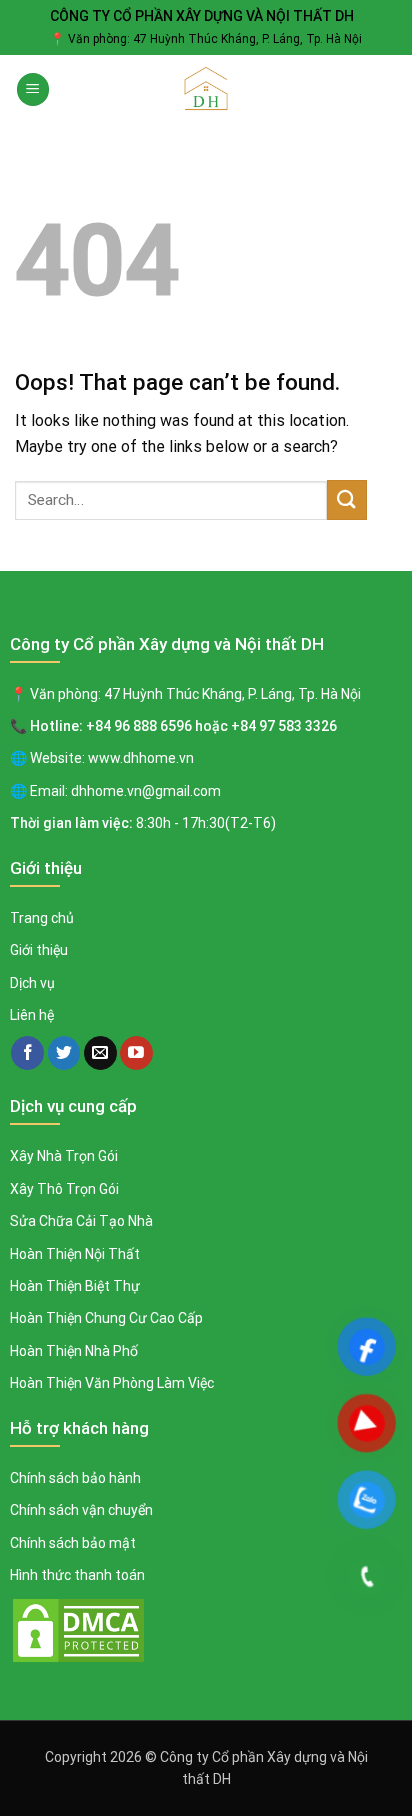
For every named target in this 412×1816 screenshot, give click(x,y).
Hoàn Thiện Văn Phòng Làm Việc (112, 1383)
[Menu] (33, 89)
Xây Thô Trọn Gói (64, 1189)
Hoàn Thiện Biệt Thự (75, 1286)
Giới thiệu (39, 950)
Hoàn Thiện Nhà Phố (74, 1351)
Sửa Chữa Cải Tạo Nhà (81, 1221)
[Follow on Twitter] (64, 1053)
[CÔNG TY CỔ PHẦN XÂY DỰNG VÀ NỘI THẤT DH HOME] (206, 90)
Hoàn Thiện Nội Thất (75, 1254)
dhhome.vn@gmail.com (146, 791)
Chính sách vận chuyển (81, 1510)
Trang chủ (42, 918)
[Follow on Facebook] (27, 1053)
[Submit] (347, 499)
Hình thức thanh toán (77, 1575)
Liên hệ (32, 1015)
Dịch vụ (32, 983)
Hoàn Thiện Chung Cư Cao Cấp (106, 1318)
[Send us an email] (100, 1053)
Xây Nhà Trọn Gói (64, 1156)
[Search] (389, 90)
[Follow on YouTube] (136, 1053)
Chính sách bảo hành (75, 1478)
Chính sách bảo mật (73, 1543)
